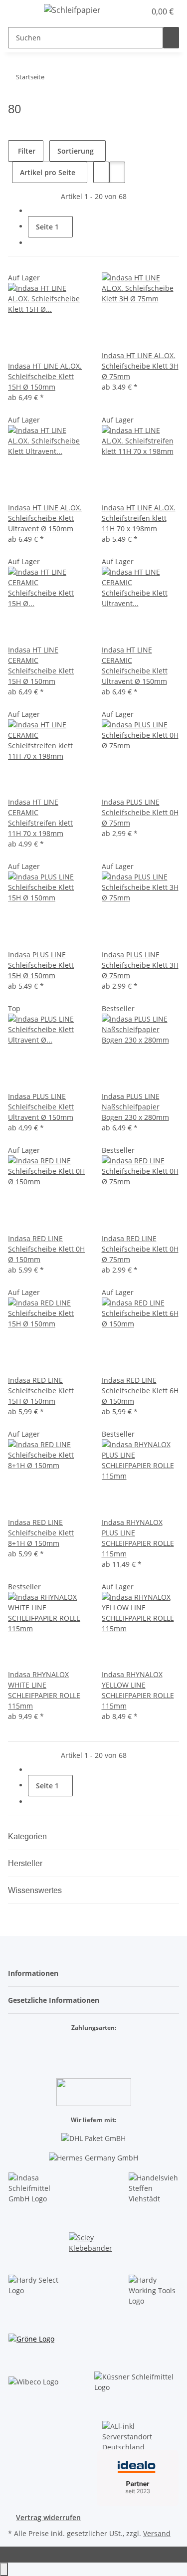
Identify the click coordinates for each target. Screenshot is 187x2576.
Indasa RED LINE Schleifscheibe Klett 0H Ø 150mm (46, 1249)
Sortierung (76, 151)
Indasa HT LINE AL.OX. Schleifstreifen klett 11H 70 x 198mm (139, 518)
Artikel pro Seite (48, 172)
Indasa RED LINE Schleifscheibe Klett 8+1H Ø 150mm (41, 1533)
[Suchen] (171, 38)
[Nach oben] (4, 2569)
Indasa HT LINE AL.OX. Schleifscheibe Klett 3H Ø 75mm (140, 366)
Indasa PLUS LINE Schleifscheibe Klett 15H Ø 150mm (41, 965)
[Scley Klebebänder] (93, 2245)
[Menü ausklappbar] (20, 11)
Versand (157, 2533)
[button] (127, 11)
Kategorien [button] (28, 1836)
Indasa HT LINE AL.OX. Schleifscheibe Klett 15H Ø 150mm (45, 376)
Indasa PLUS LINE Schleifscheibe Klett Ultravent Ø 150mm (41, 1107)
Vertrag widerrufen (48, 2517)
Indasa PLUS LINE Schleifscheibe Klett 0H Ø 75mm (140, 812)
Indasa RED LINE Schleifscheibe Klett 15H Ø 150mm (41, 1391)
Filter (26, 151)
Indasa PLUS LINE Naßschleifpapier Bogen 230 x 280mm (135, 1107)
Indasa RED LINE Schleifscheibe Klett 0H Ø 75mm (140, 1249)
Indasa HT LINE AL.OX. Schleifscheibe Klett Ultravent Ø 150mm (45, 518)
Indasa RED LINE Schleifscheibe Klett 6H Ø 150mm (140, 1391)
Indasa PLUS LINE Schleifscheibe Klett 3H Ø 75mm (140, 965)
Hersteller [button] (26, 1863)
